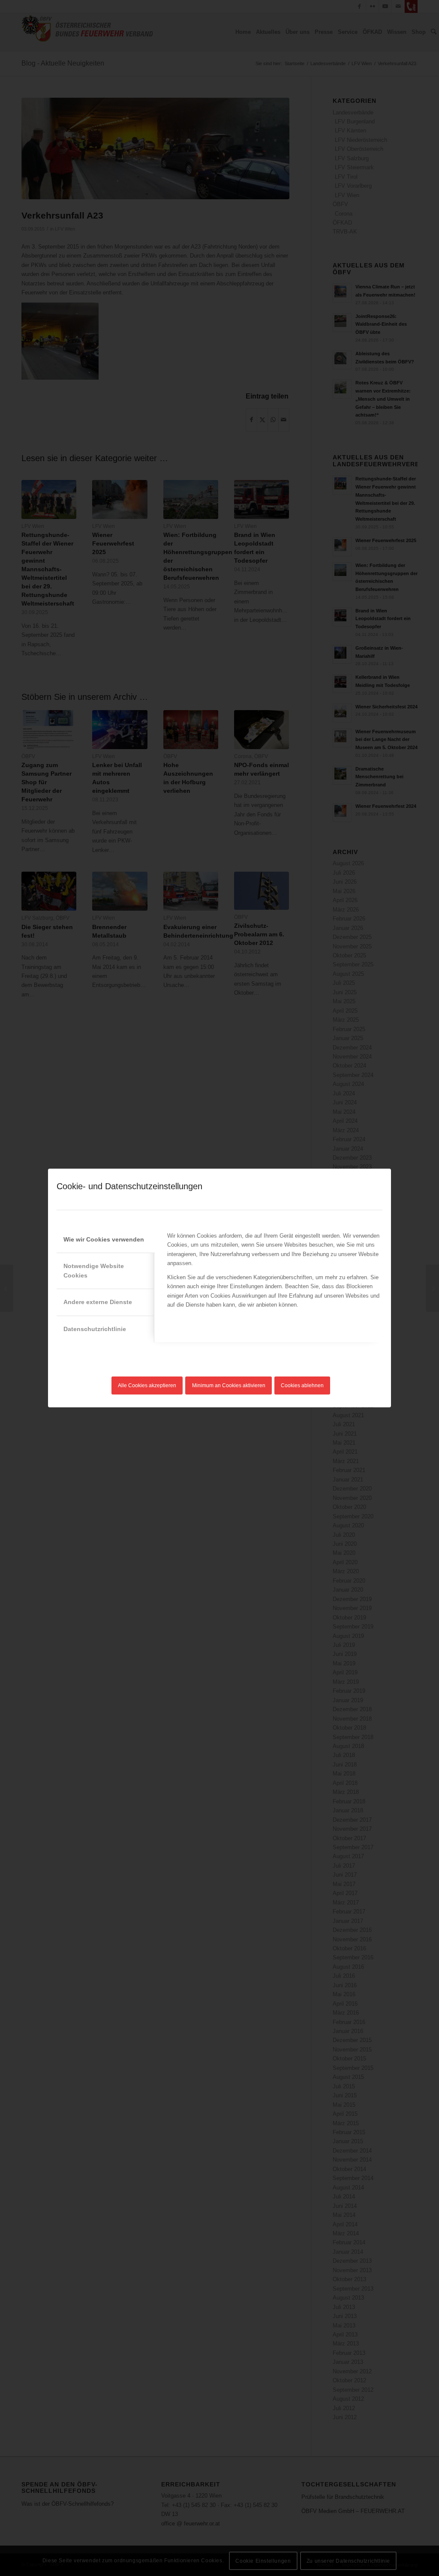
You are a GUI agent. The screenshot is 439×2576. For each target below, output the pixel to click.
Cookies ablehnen (302, 1385)
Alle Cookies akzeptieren (147, 1385)
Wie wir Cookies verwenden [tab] (104, 1239)
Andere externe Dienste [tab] (98, 1302)
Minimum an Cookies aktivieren (229, 1385)
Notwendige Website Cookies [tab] (94, 1270)
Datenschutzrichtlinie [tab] (95, 1329)
